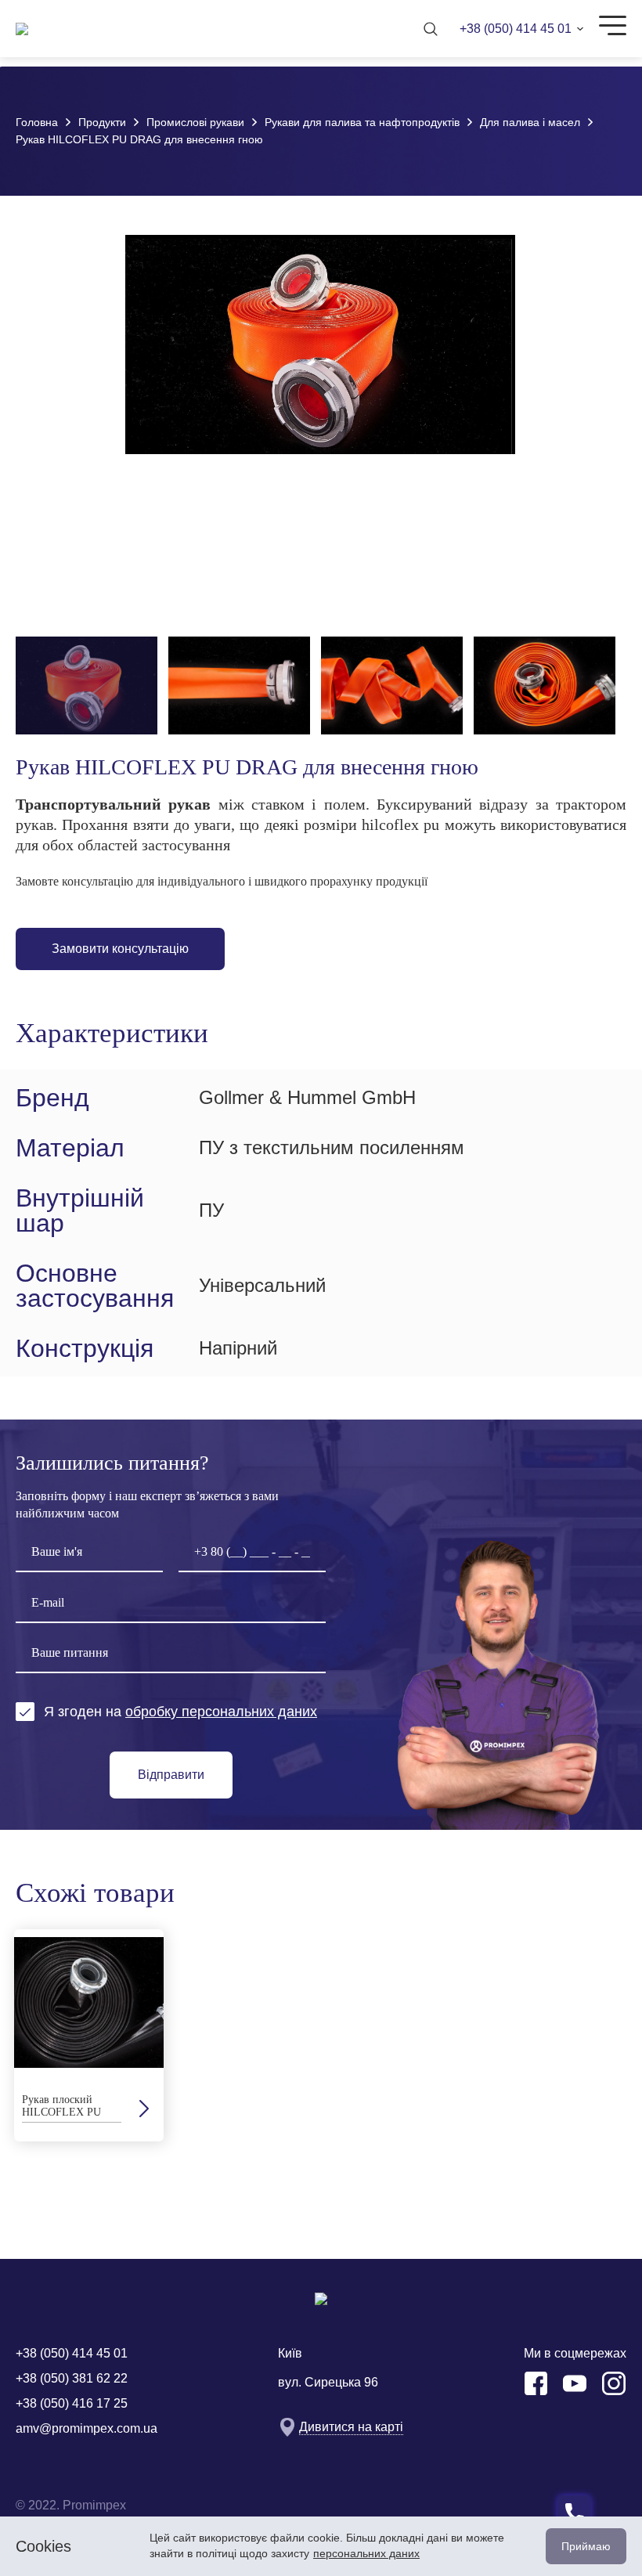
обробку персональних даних (221, 1712)
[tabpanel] (89, 2035)
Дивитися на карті (351, 2427)
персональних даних (366, 2553)
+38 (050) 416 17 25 (72, 2403)
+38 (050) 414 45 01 (516, 29)
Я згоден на (180, 1712)
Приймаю (586, 2546)
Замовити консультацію (120, 949)
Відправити (171, 1775)
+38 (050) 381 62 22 (72, 2378)
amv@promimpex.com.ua (87, 2428)
